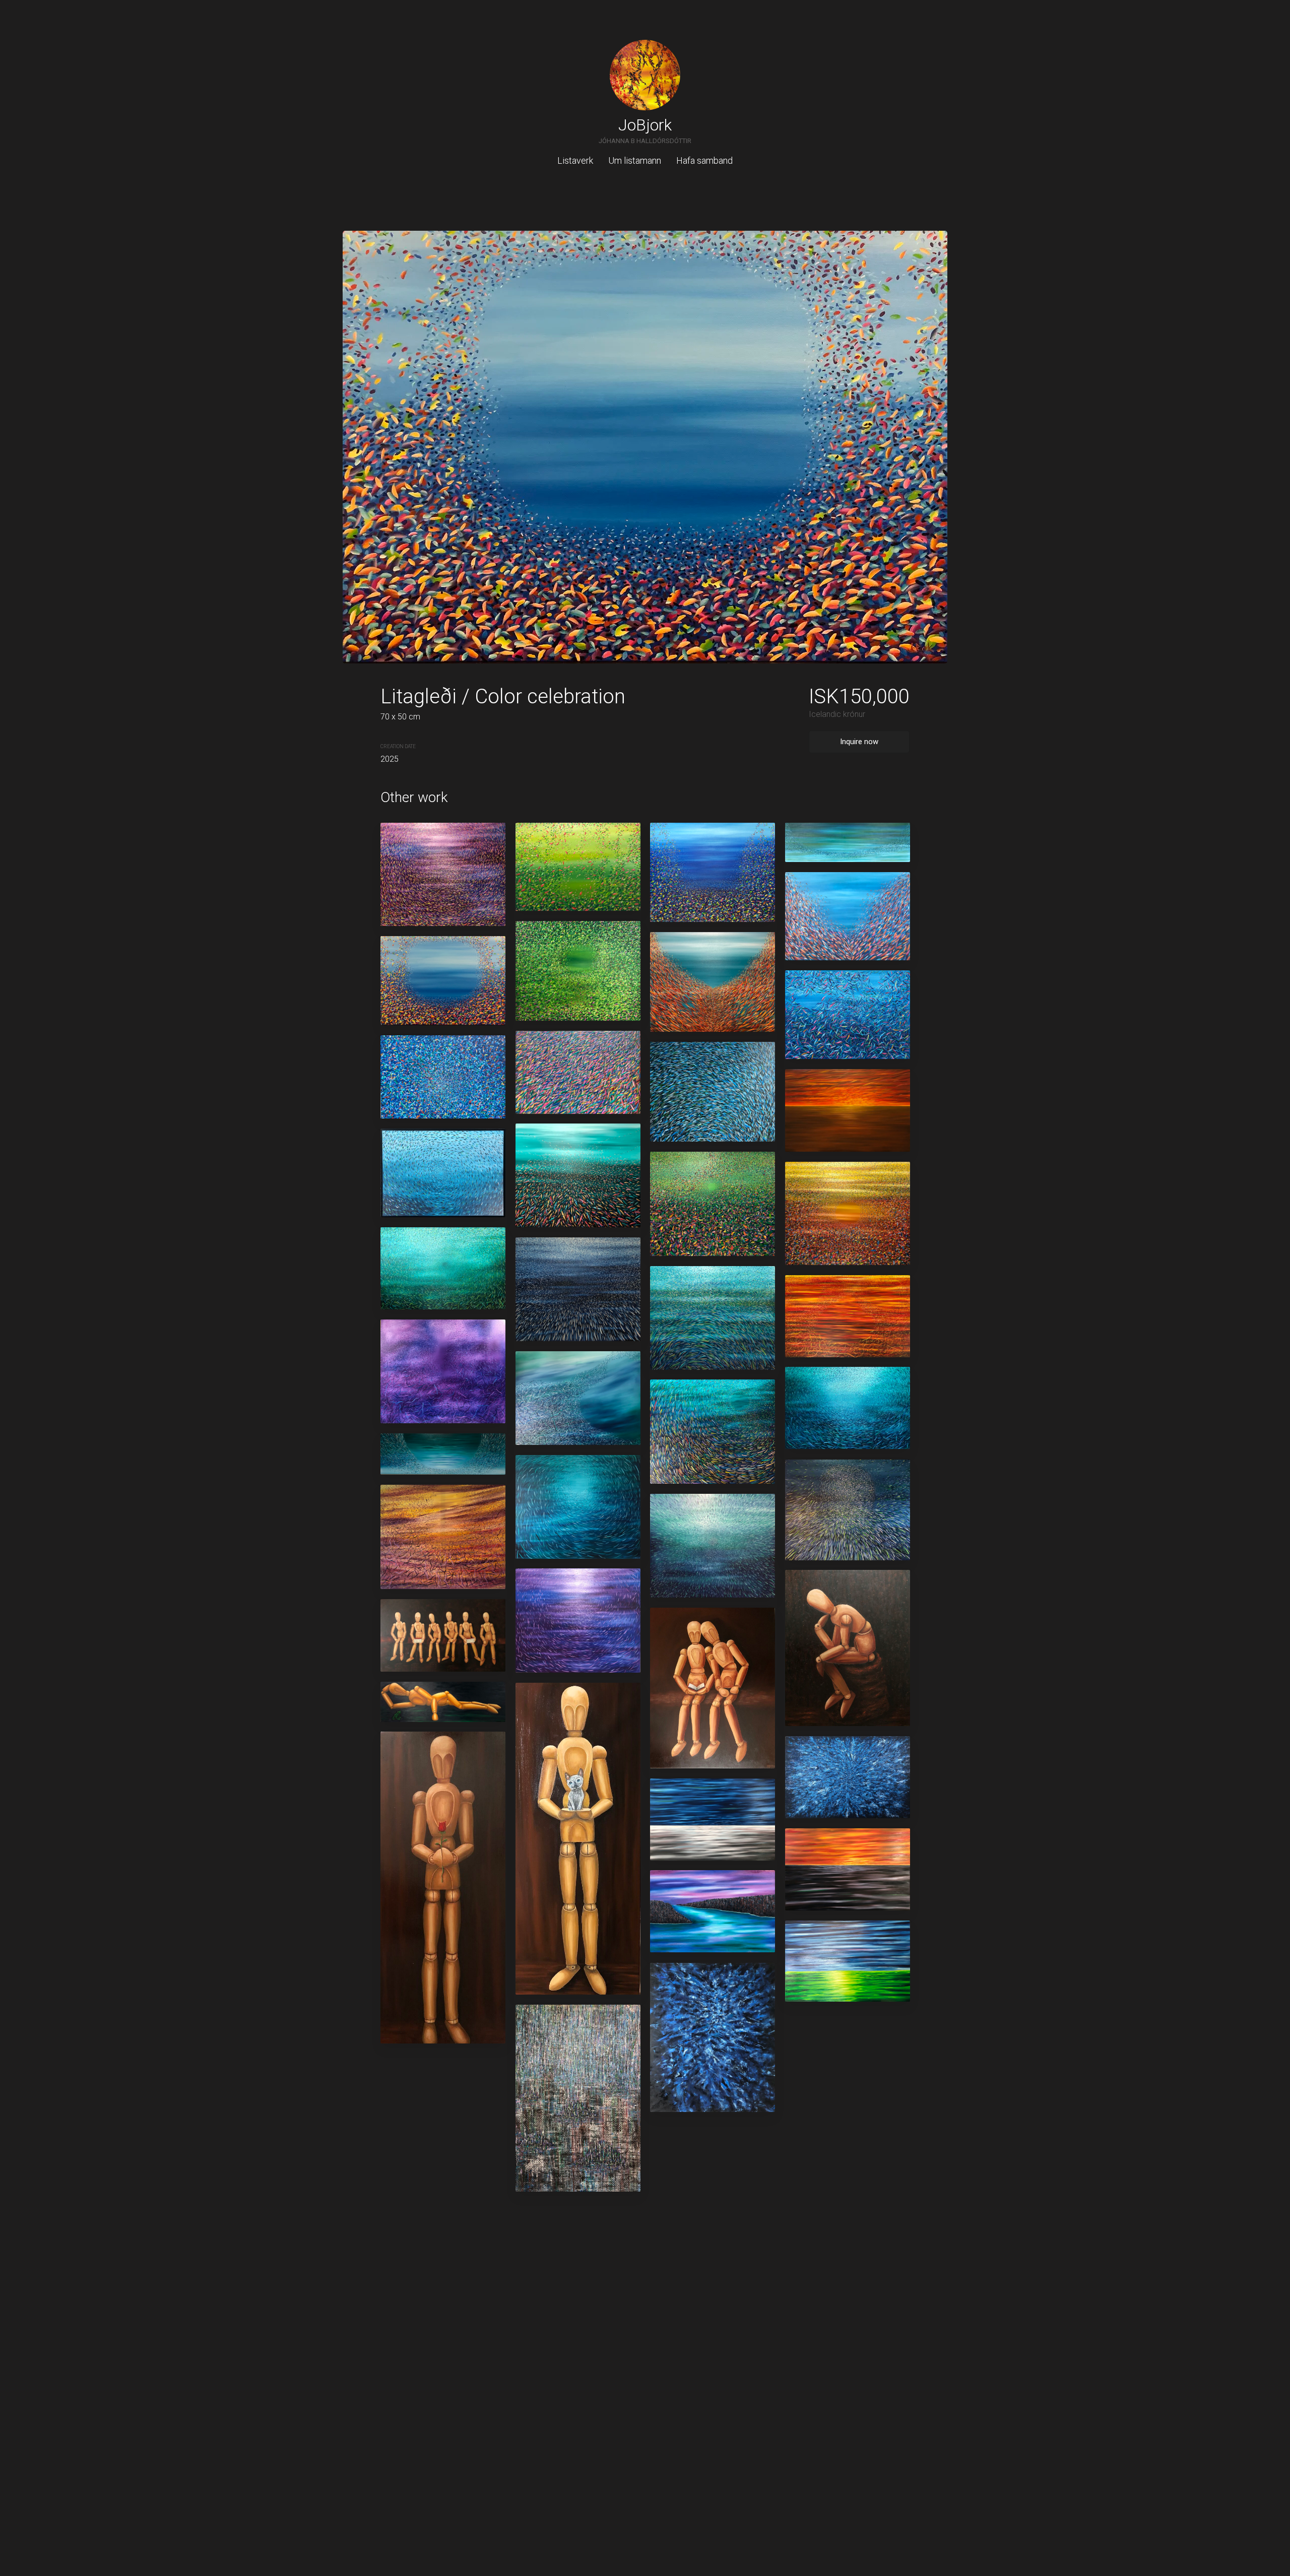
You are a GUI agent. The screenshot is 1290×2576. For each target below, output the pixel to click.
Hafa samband (704, 160)
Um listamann (635, 160)
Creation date (398, 746)
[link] (645, 75)
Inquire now (859, 742)
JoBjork (645, 125)
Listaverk (575, 160)
